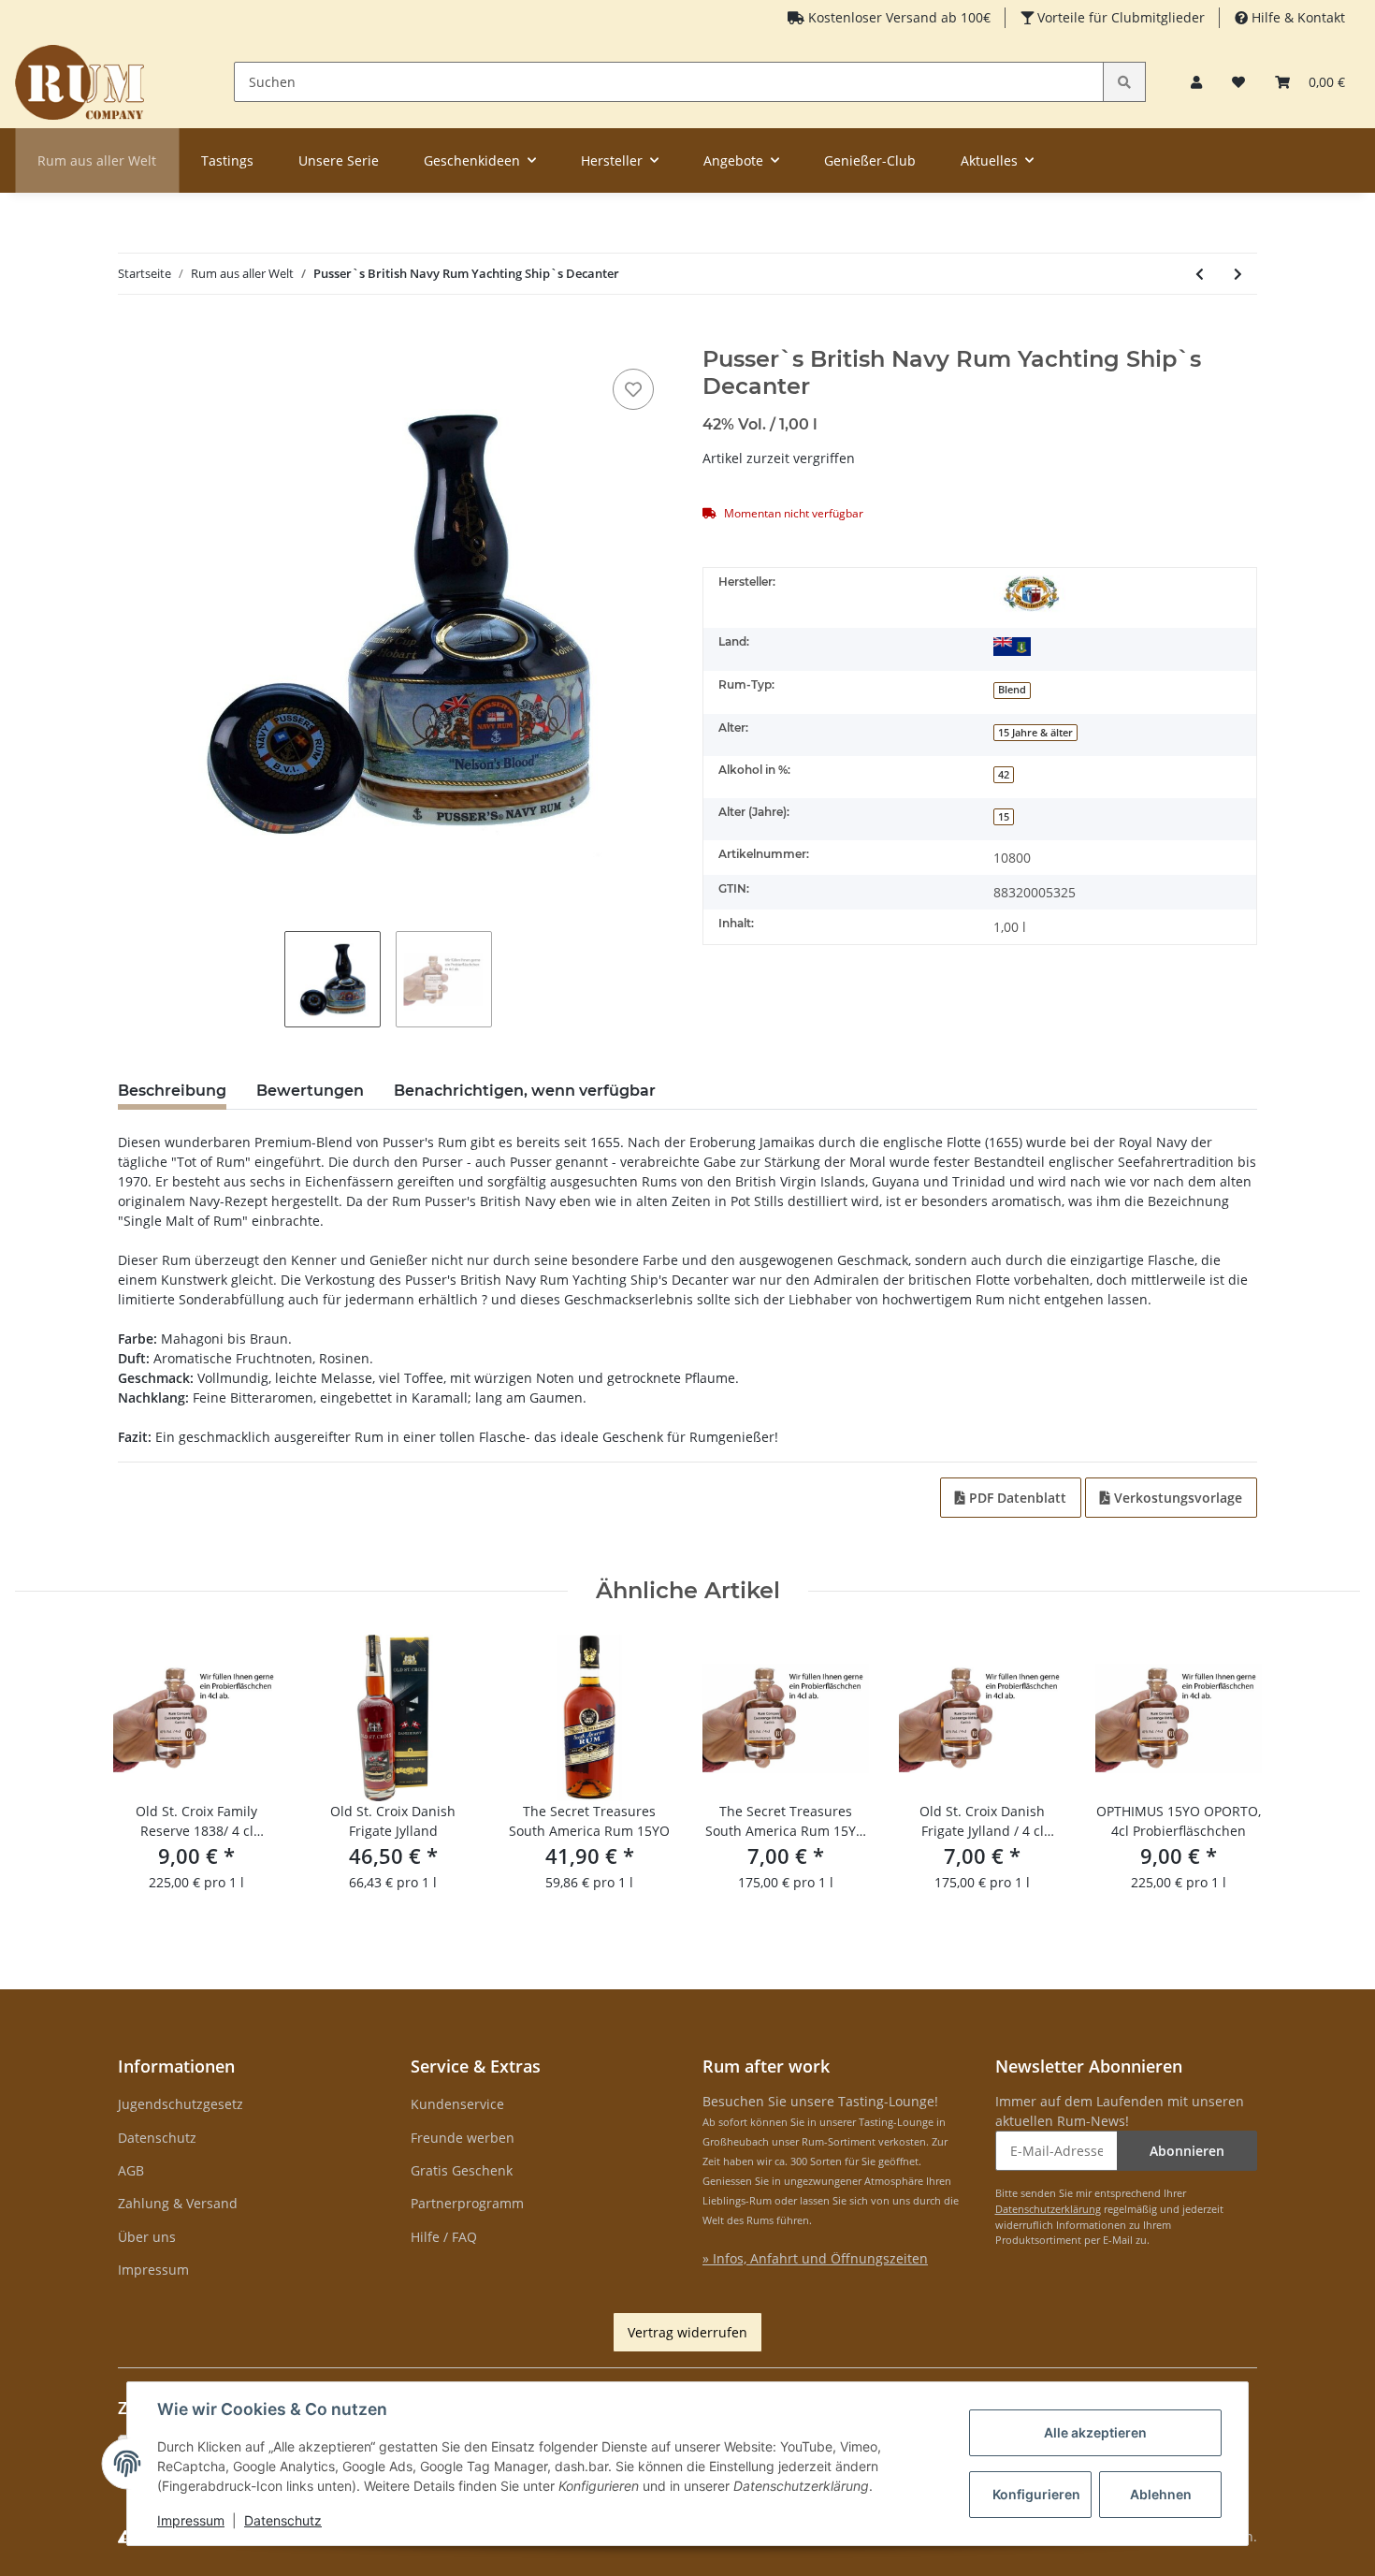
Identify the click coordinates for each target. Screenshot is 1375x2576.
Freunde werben (463, 2138)
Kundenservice (457, 2104)
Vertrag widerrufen (687, 2332)
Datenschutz (157, 2138)
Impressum (153, 2270)
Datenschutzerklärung (1048, 2209)
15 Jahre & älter (1035, 733)
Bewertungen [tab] (310, 1091)
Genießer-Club (870, 160)
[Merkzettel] (1238, 82)
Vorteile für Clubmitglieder (1119, 17)
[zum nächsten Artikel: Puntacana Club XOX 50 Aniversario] (1238, 274)
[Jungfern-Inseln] (1012, 646)
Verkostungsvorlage (1176, 1498)
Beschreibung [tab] (172, 1091)
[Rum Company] (80, 82)
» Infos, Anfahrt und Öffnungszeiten (815, 2258)
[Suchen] (1124, 82)
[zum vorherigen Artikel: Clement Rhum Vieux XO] (1200, 274)
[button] (1196, 82)
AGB (131, 2170)
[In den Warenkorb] (133, 336)
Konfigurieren (1036, 2494)
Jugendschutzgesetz (181, 2104)
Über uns (147, 2237)
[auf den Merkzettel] (633, 389)
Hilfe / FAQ (444, 2237)
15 (1004, 817)
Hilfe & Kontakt (1296, 17)
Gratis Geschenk (462, 2170)
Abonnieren (1187, 2151)
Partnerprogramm (467, 2203)
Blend (1012, 690)
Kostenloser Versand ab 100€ (897, 17)
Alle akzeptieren (1095, 2432)
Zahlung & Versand (178, 2203)
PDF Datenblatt (1016, 1498)
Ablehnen (1161, 2494)
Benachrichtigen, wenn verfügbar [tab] (525, 1091)
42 (1004, 775)
